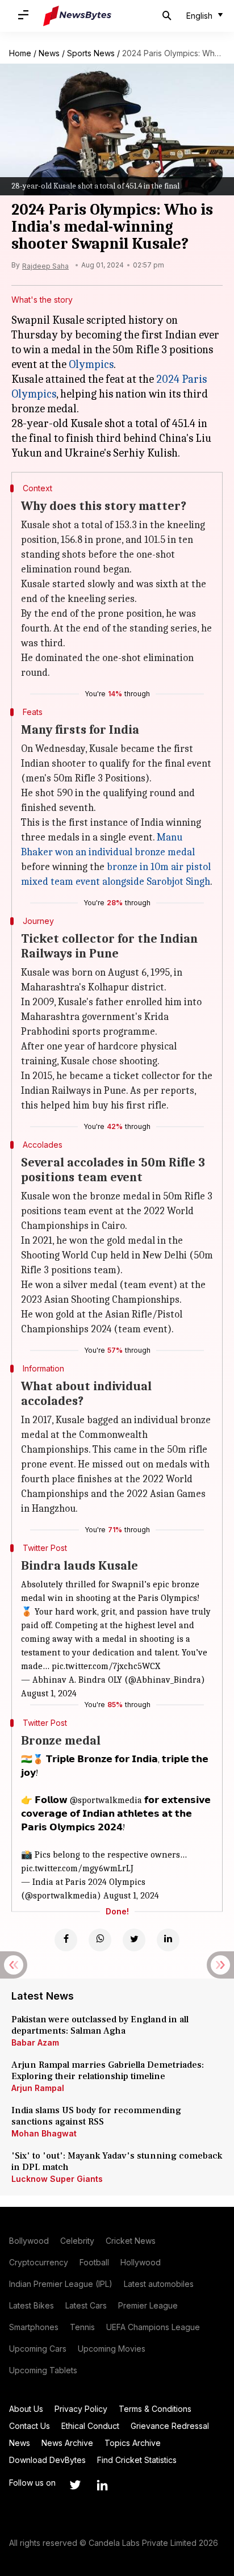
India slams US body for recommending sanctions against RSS (96, 2116)
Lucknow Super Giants (57, 2179)
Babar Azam (35, 2042)
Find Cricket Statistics (137, 2460)
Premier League (148, 2305)
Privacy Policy (81, 2409)
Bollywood (29, 2241)
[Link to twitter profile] (75, 2485)
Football (94, 2262)
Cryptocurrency (39, 2262)
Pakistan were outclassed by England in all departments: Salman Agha (100, 2025)
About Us (26, 2409)
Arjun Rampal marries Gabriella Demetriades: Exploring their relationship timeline (108, 2071)
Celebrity (77, 2241)
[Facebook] (66, 1940)
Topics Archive (133, 2443)
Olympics (91, 364)
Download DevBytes (47, 2460)
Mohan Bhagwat (44, 2133)
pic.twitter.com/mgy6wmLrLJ (77, 1868)
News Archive (67, 2443)
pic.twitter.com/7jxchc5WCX (106, 1666)
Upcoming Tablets (43, 2370)
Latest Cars (86, 2305)
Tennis (82, 2327)
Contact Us (30, 2426)
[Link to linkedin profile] (102, 2485)
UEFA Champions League (153, 2327)
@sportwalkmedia (106, 1800)
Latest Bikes (32, 2305)
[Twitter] (134, 1940)
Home (20, 53)
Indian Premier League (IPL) (61, 2284)
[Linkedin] (168, 1940)
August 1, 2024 (49, 1693)
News (49, 53)
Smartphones (34, 2327)
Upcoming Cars (38, 2349)
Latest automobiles (159, 2284)
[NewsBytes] (77, 16)
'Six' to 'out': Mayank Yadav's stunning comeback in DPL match (117, 2161)
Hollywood (141, 2262)
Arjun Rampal (38, 2088)
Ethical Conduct (90, 2426)
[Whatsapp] (100, 1940)
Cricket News (131, 2241)
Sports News (91, 53)
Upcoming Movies (112, 2349)
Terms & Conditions (155, 2409)
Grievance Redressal (170, 2426)
